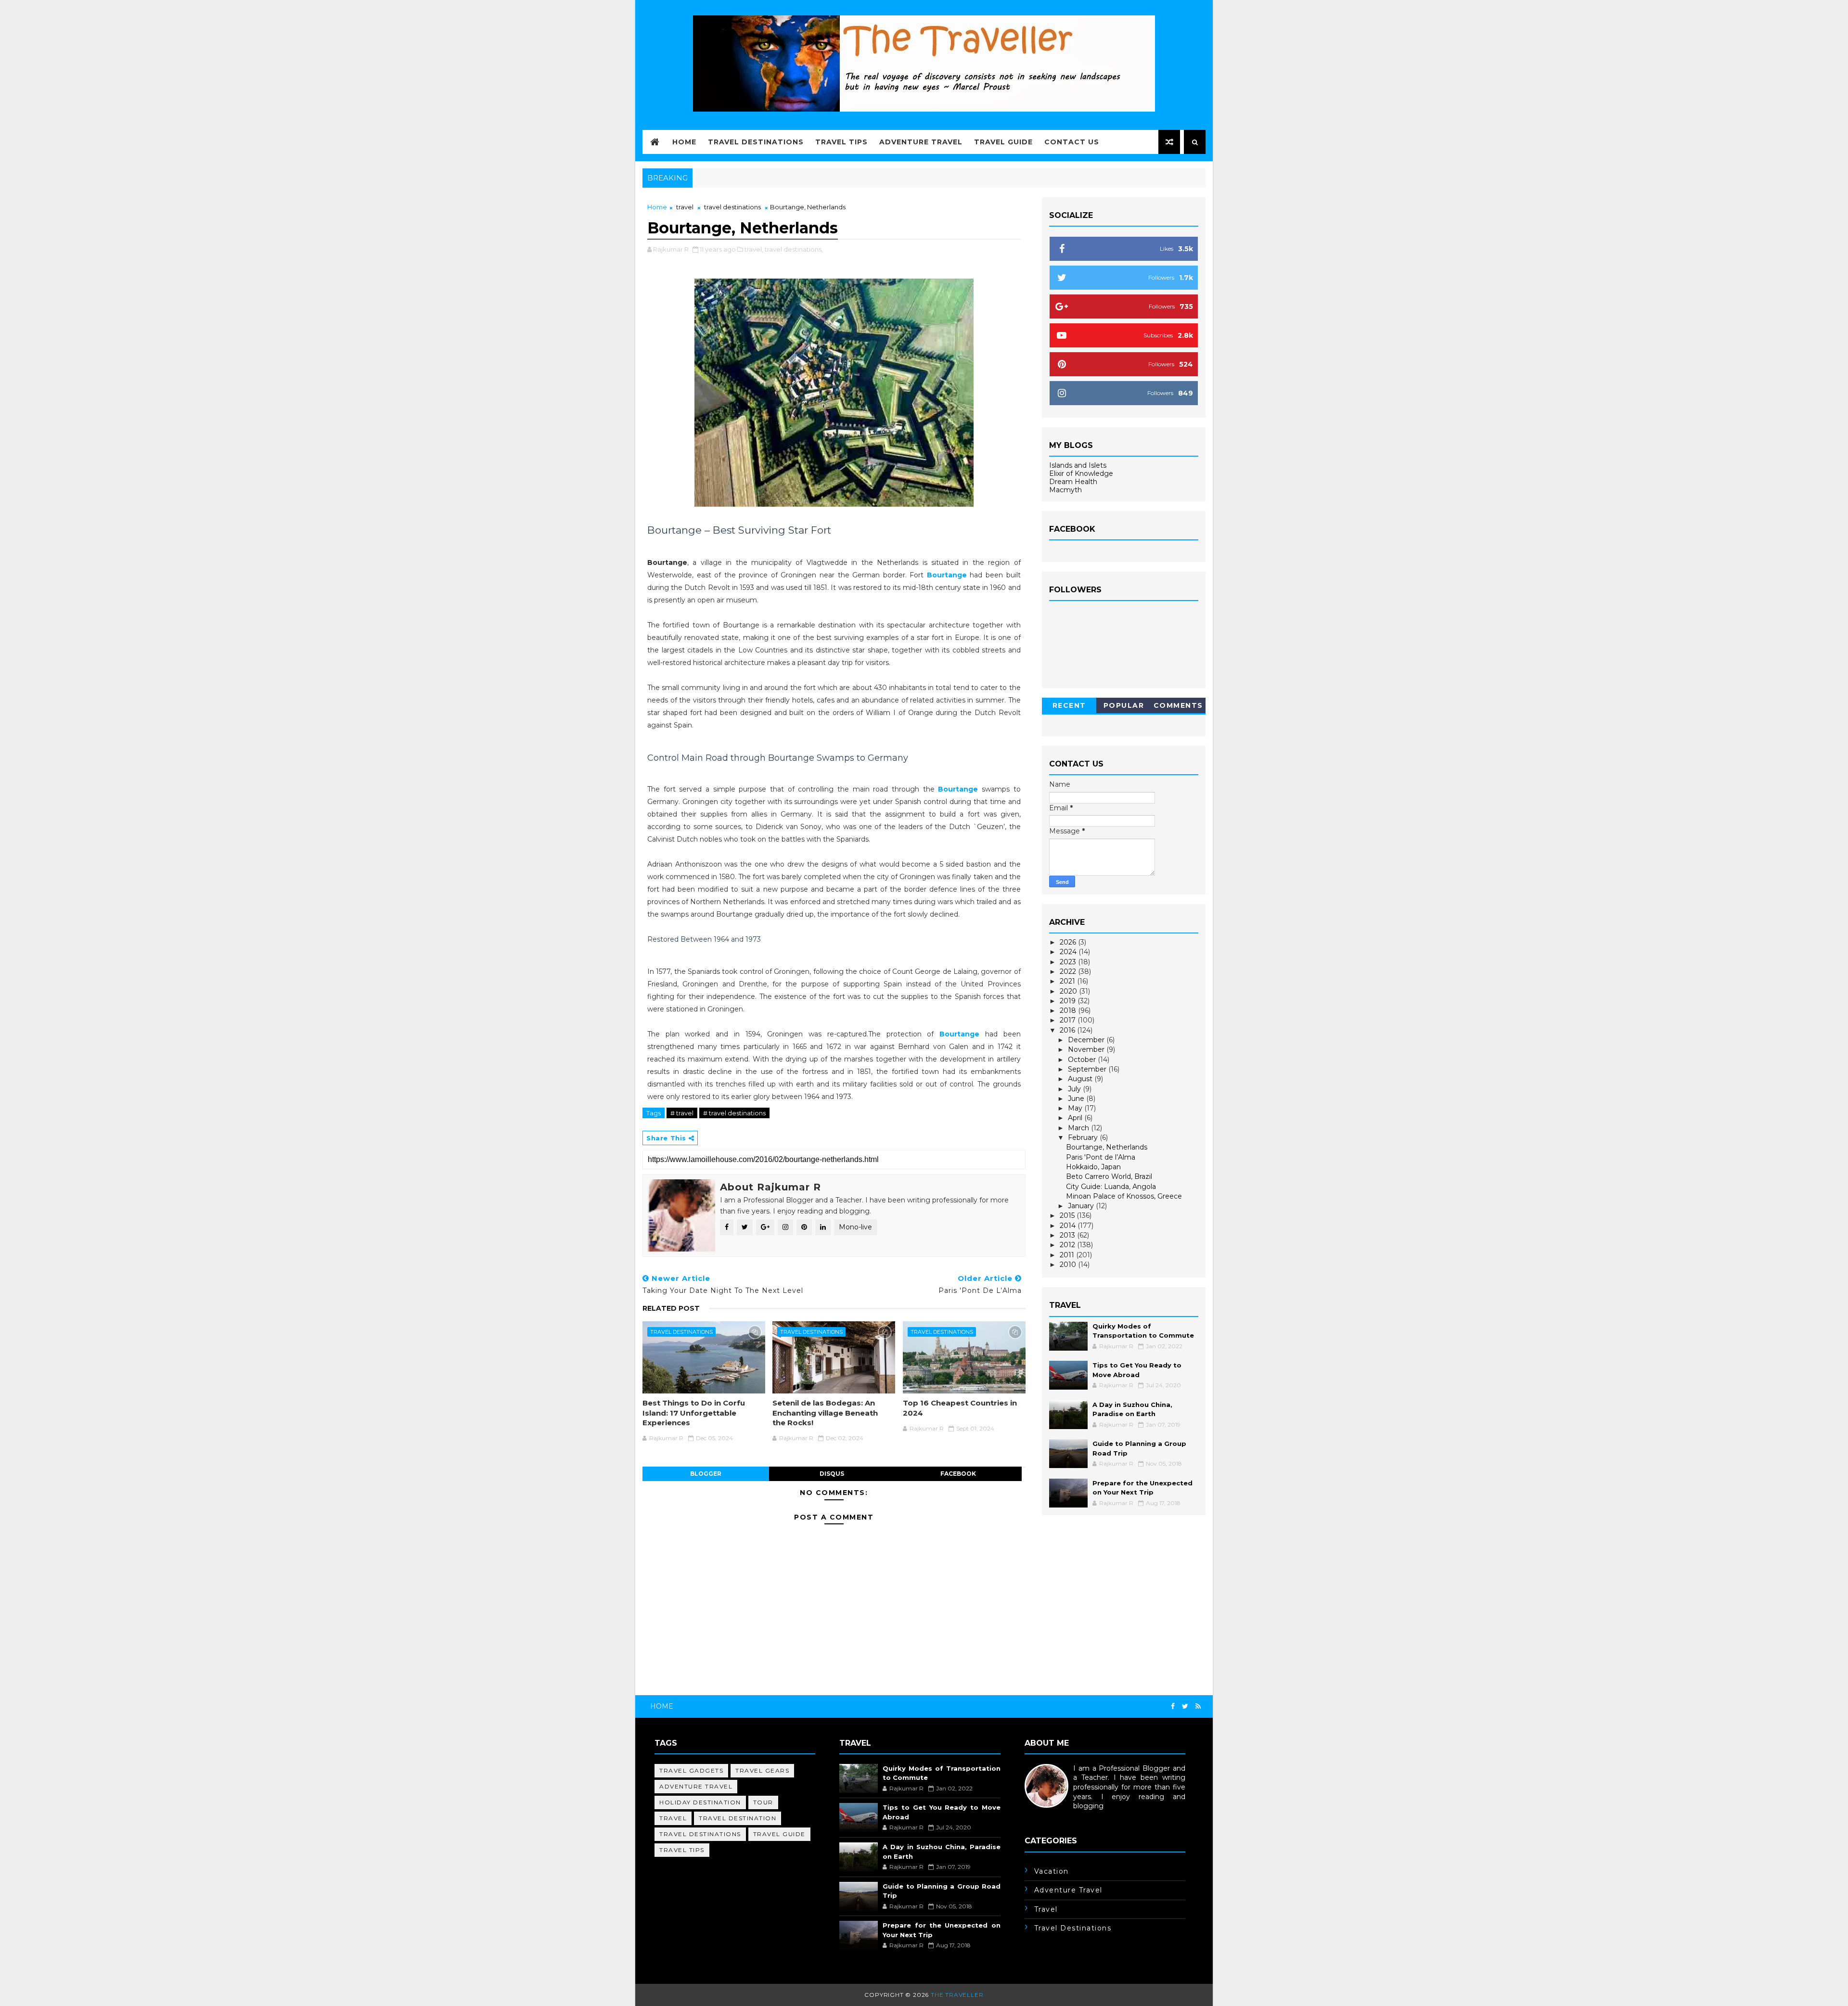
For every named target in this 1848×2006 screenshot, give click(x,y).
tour (763, 1802)
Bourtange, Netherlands (1107, 1147)
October (1083, 1060)
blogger (706, 1474)
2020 (1069, 991)
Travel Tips (841, 142)
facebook (958, 1474)
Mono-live (855, 1227)
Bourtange (947, 575)
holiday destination (700, 1802)
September (1088, 1069)
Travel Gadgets (691, 1770)
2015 (1068, 1215)
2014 (1069, 1226)
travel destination (738, 1818)
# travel (682, 1113)
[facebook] (1173, 1706)
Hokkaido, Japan (1093, 1167)
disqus (832, 1474)
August (1081, 1079)
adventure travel (696, 1786)
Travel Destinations (756, 142)
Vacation (1052, 1871)
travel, (754, 249)
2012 (1068, 1245)
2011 (1068, 1255)
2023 (1069, 962)
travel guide (779, 1834)
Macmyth (1065, 490)
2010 (1069, 1265)
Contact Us (1072, 142)
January (1082, 1206)
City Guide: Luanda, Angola (1111, 1187)
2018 (1069, 1010)
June (1077, 1099)
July (1075, 1089)
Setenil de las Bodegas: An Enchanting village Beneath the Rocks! (825, 1413)
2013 (1068, 1235)
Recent (1069, 705)
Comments (1178, 705)
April (1076, 1118)
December (1087, 1040)
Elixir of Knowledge (1081, 473)
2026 (1069, 942)
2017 (1069, 1020)
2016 (1068, 1030)
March (1079, 1128)
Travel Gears (762, 1770)
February (1084, 1137)
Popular (1124, 705)
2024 (1069, 952)
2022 (1069, 971)
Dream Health (1073, 482)
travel (685, 207)
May (1076, 1108)
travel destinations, (794, 249)
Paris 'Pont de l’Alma (1101, 1157)
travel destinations (732, 207)
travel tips (682, 1850)
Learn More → (1048, 1815)
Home (684, 142)
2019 (1069, 1001)
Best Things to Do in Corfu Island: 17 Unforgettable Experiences (694, 1413)
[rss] (1198, 1706)
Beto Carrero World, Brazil (1109, 1176)
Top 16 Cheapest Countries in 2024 (960, 1408)
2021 (1068, 981)
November (1087, 1049)
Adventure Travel (921, 142)
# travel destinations (734, 1113)
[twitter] (1185, 1706)
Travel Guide (1003, 142)
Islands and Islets (1078, 465)
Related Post (671, 1308)
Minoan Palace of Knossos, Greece (1124, 1196)
